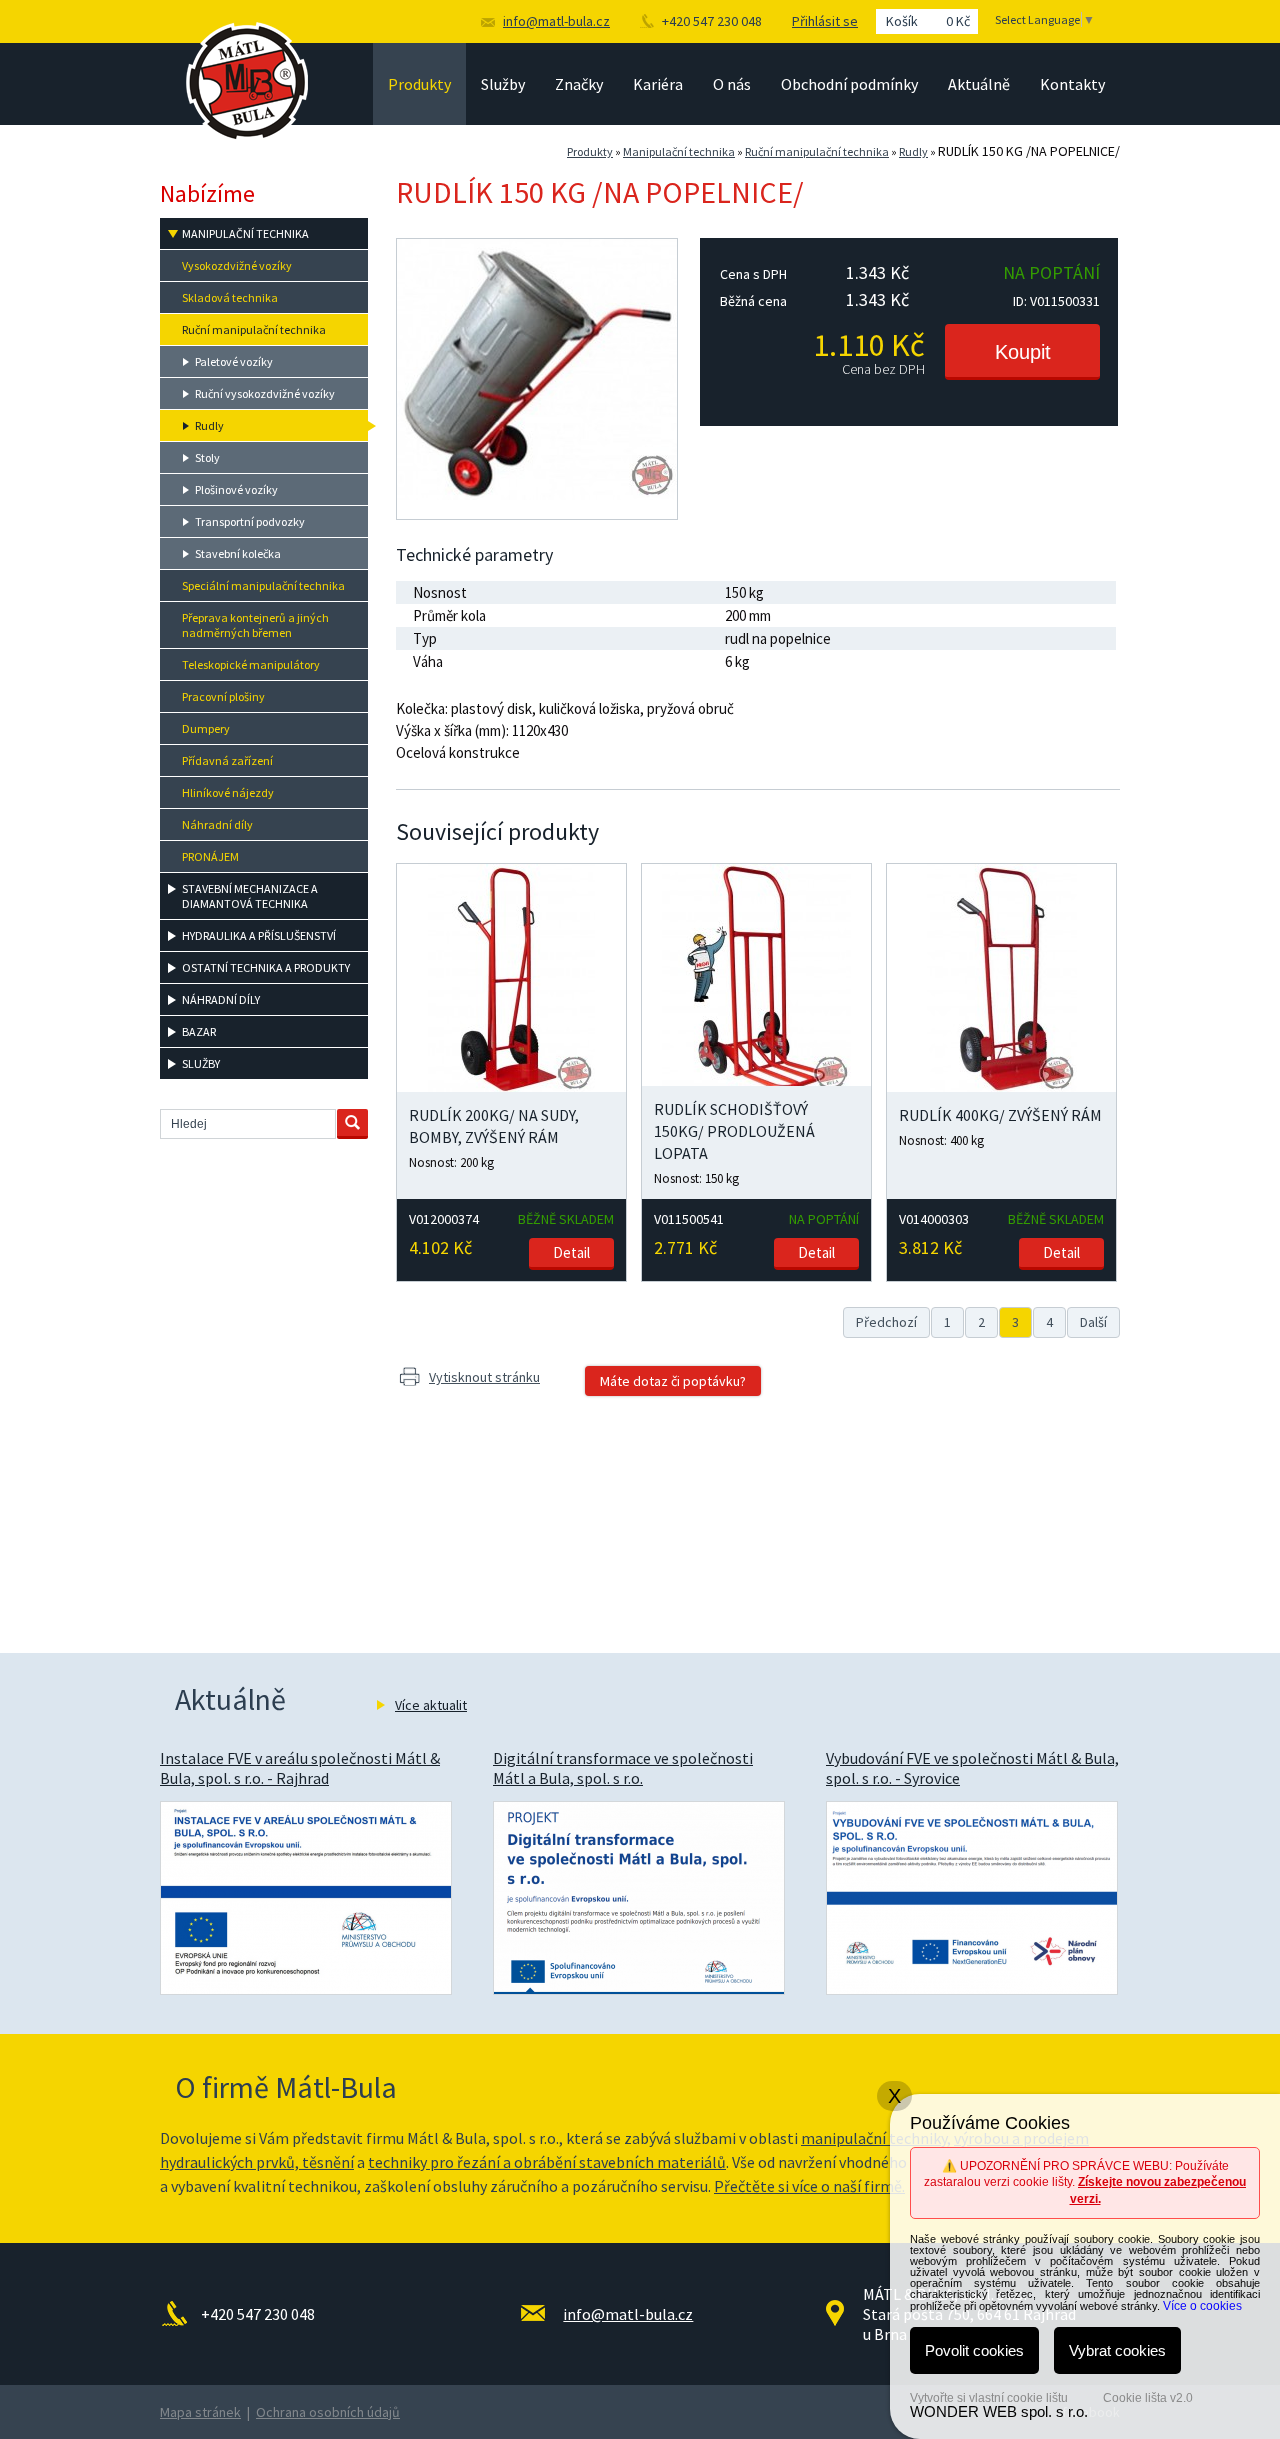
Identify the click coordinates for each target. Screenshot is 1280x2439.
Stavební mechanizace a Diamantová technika (250, 896)
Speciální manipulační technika (263, 585)
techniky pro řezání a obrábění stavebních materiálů (547, 2162)
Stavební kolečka (238, 553)
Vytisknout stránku (484, 1377)
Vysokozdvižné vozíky (237, 265)
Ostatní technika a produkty (266, 967)
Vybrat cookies (1117, 2350)
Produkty (419, 84)
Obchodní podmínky (849, 84)
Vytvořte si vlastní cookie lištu (989, 2398)
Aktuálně (979, 84)
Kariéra (658, 84)
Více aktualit (431, 1705)
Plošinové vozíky (236, 489)
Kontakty (1072, 84)
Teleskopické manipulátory (251, 664)
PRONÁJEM (210, 856)
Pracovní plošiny (223, 696)
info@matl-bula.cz (556, 21)
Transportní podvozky (250, 521)
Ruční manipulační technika (817, 151)
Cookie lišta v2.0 (1148, 2398)
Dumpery (206, 728)
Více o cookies (1202, 2306)
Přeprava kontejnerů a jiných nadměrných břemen (255, 625)
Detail (571, 1252)
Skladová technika (230, 297)
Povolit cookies (974, 2350)
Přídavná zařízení (227, 760)
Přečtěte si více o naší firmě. (809, 2186)
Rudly (913, 151)
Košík (928, 21)
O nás (732, 84)
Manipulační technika (679, 151)
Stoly (207, 457)
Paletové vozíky (234, 361)
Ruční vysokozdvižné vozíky (265, 393)
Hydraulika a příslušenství (259, 935)
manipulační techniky (874, 2138)
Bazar (199, 1031)
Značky (579, 84)
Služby (503, 84)
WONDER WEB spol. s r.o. (999, 2411)
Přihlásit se (825, 21)
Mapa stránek (200, 2412)
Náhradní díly (217, 824)
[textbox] (248, 1124)
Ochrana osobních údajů (328, 2412)
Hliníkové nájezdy (228, 792)
